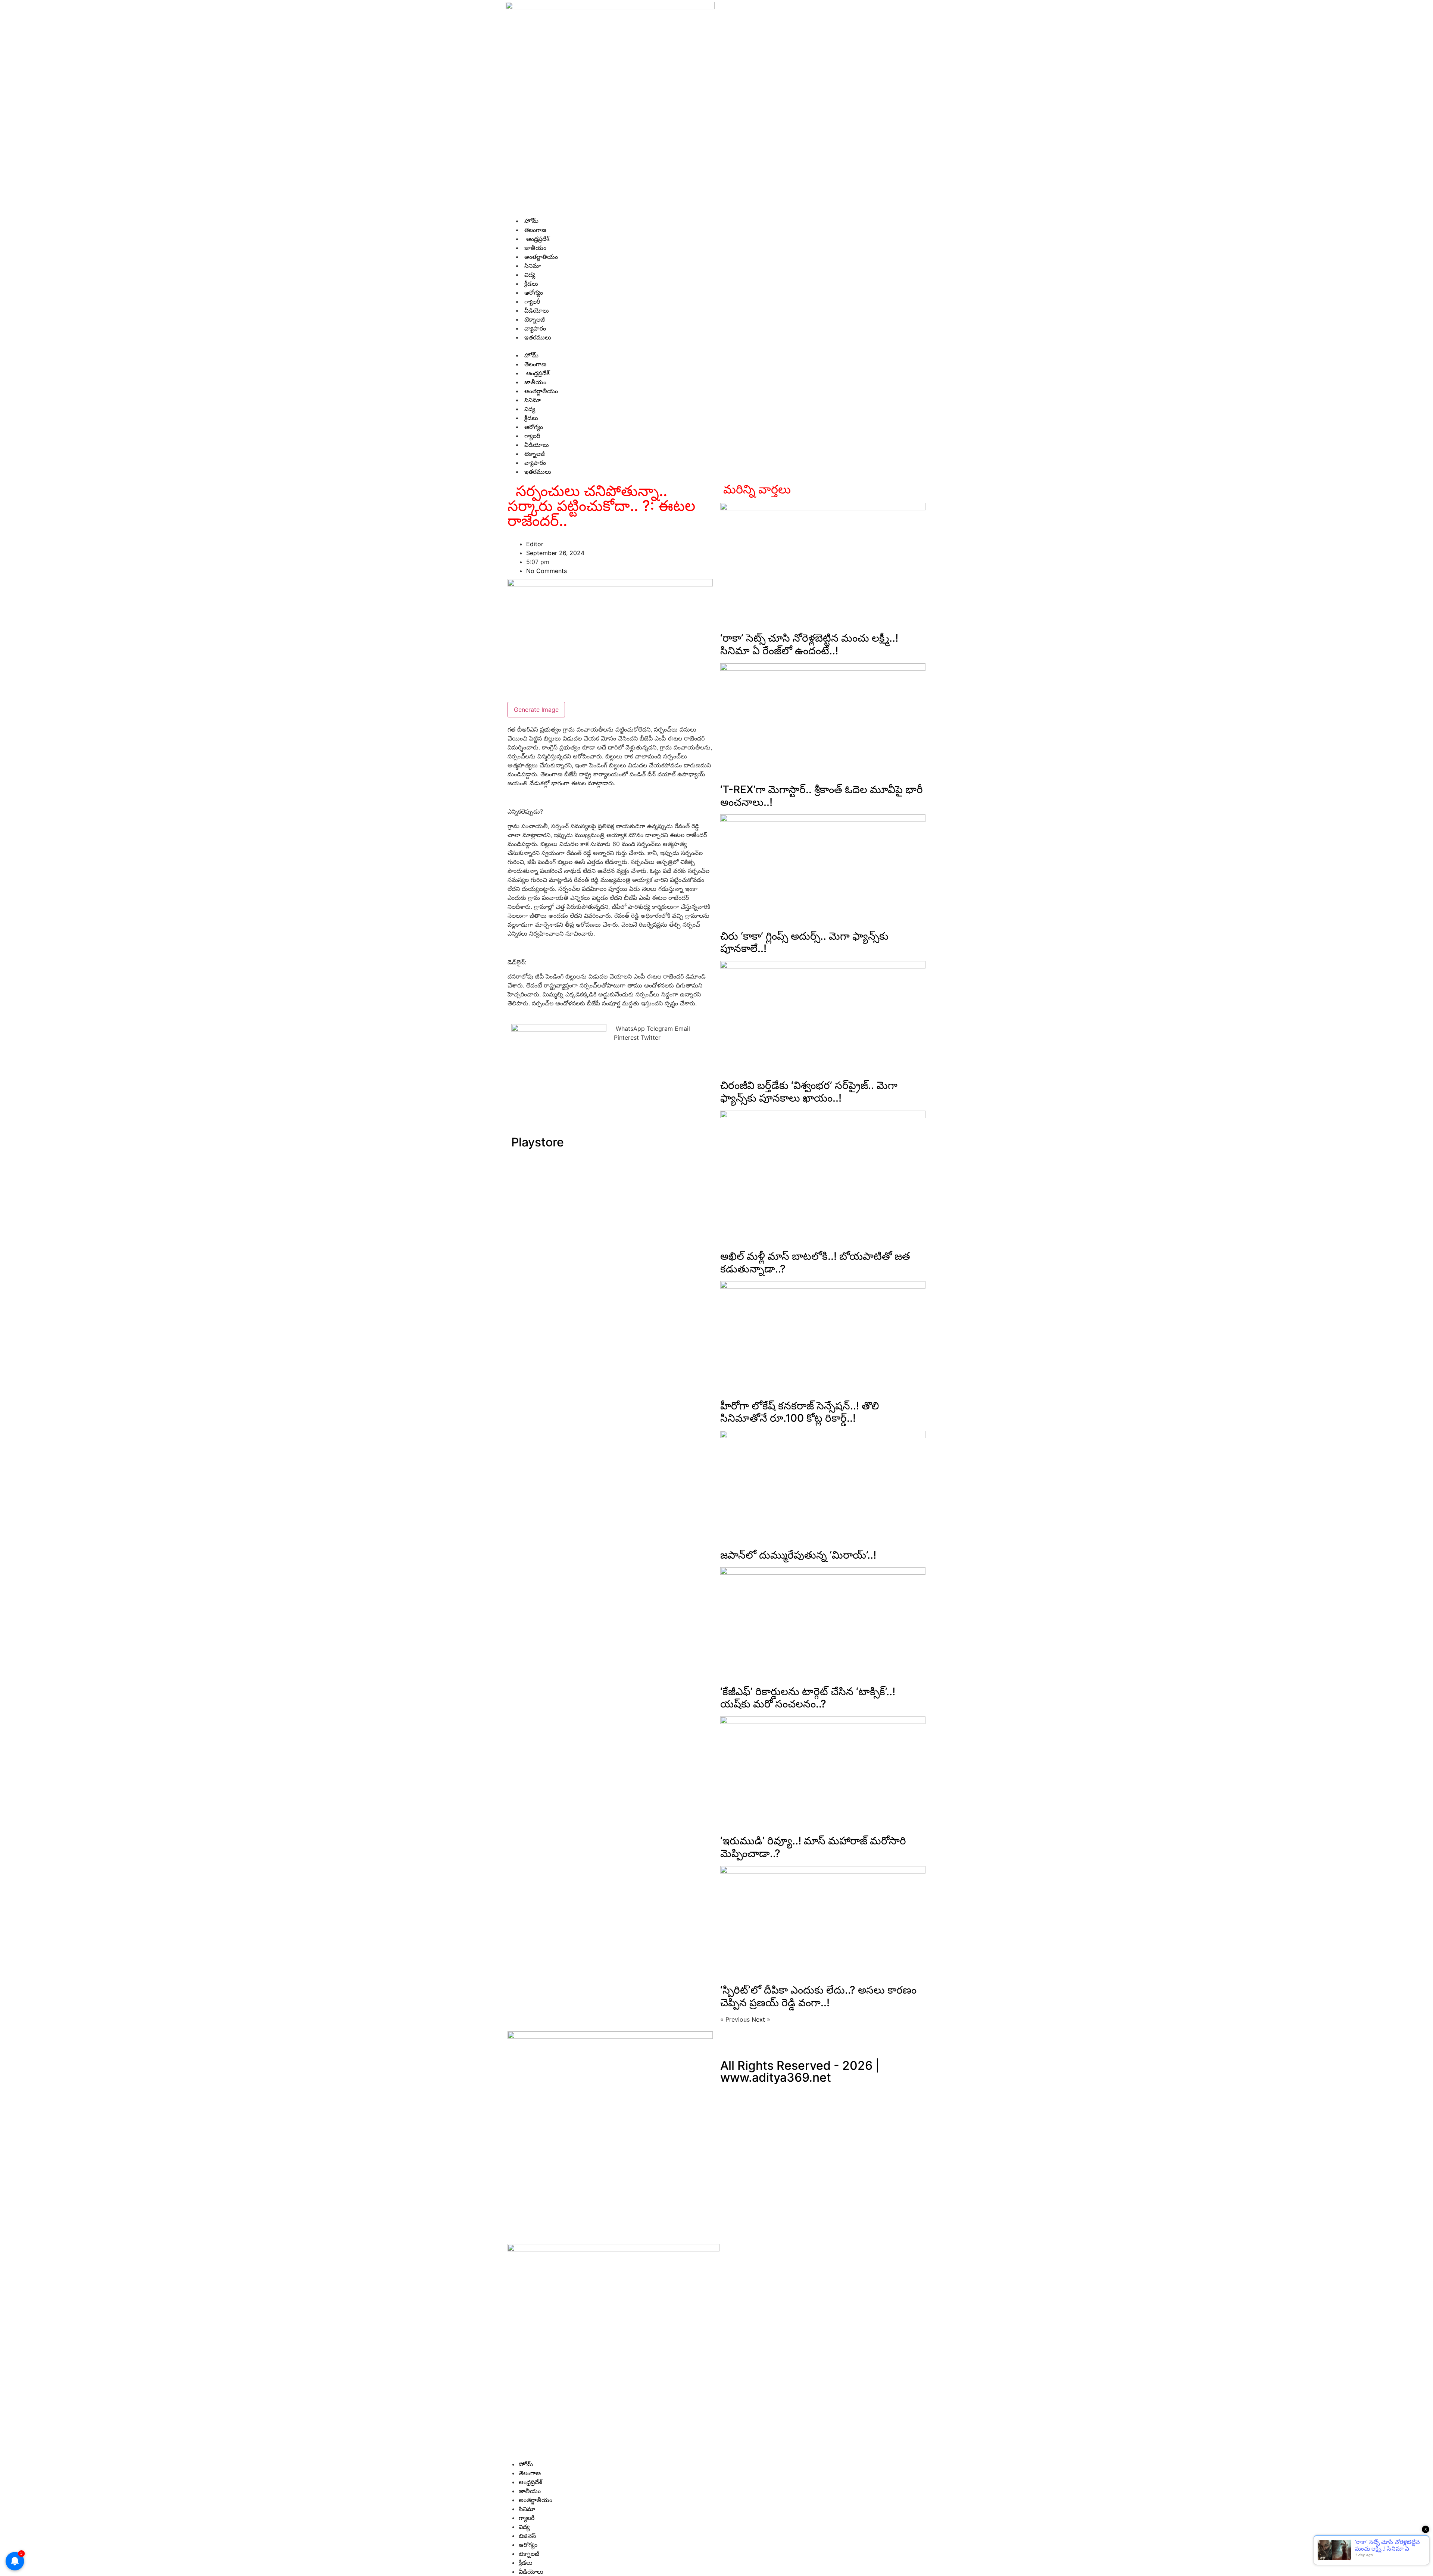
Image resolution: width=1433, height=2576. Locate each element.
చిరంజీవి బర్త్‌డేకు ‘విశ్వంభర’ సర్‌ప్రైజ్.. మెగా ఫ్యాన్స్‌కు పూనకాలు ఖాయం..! (809, 1092)
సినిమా (532, 266)
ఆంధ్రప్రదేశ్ (536, 239)
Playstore (538, 1142)
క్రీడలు (530, 284)
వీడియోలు (536, 310)
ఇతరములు (537, 337)
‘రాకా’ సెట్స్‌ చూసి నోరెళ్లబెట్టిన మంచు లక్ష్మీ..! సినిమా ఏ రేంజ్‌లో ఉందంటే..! (809, 644)
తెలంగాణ (534, 230)
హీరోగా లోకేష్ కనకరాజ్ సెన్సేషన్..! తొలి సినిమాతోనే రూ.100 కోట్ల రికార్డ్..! (800, 1412)
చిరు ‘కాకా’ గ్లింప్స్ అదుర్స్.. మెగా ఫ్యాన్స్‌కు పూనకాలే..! (804, 942)
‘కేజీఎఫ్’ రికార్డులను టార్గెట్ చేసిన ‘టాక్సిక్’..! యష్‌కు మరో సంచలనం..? (808, 1698)
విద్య (529, 275)
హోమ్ (530, 221)
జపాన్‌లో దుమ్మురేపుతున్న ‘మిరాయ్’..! (798, 1555)
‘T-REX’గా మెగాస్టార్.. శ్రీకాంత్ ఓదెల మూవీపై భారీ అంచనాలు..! (822, 796)
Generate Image (536, 710)
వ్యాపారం (534, 328)
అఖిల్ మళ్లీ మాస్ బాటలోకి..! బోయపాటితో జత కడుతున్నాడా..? (815, 1262)
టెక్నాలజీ (534, 319)
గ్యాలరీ (531, 301)
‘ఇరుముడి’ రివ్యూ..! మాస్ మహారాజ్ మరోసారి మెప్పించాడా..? (813, 1847)
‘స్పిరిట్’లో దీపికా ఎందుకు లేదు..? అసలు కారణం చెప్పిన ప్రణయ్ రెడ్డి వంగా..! (818, 1996)
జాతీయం (534, 248)
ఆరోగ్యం (533, 292)
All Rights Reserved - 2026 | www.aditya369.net (800, 2071)
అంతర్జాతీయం (540, 257)
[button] (716, 346)
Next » (761, 2019)
